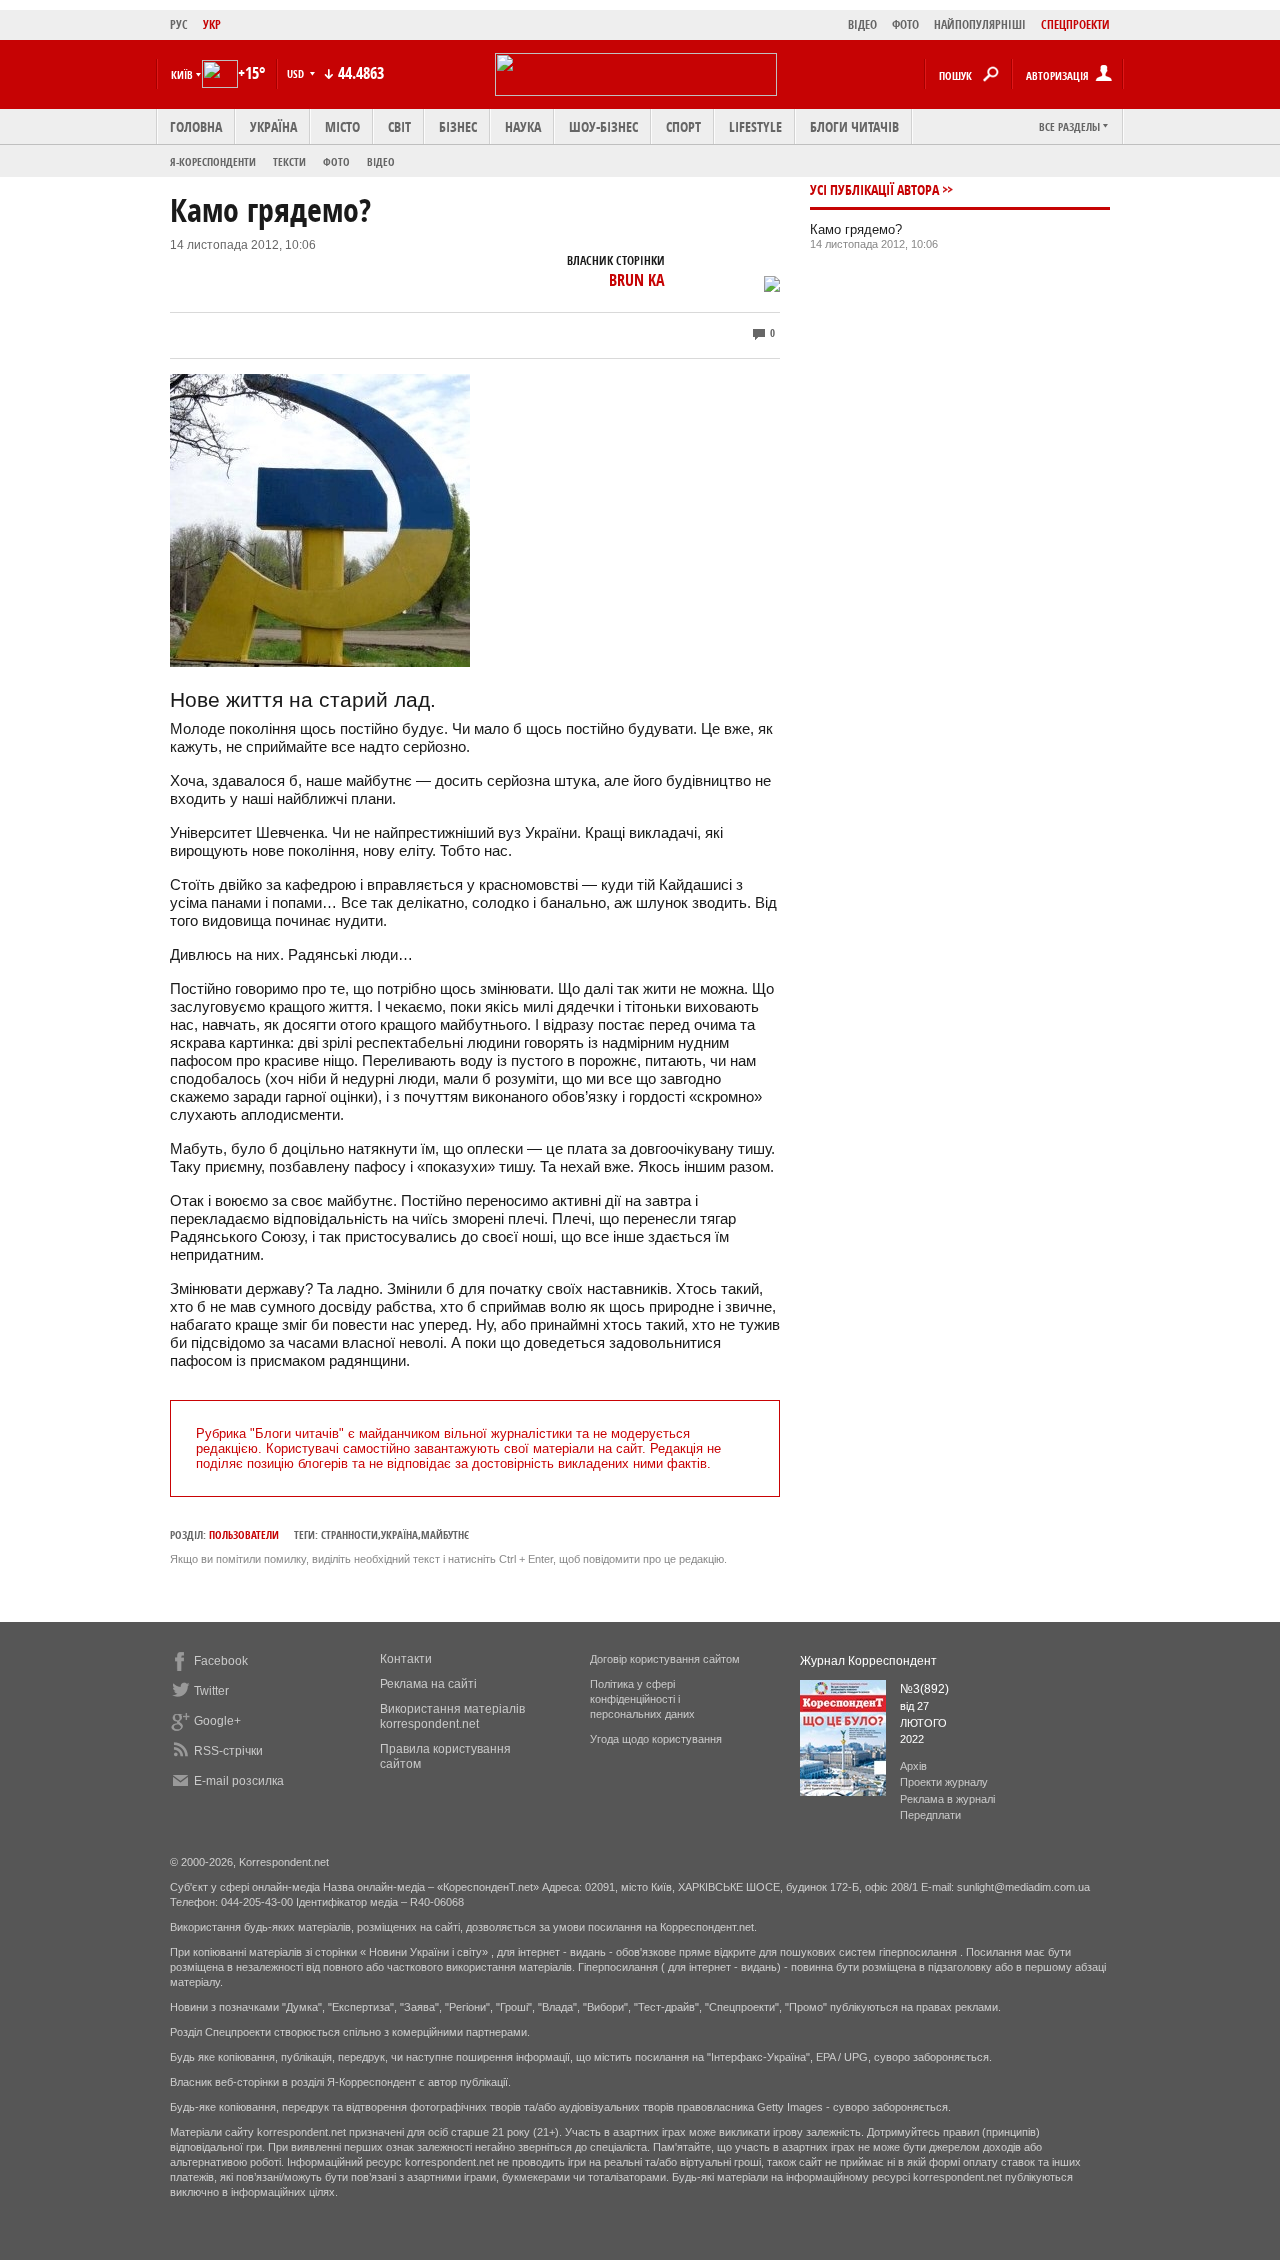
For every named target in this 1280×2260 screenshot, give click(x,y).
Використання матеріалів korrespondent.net (452, 1716)
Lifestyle (755, 126)
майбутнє (445, 1534)
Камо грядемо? (856, 229)
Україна (273, 126)
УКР (212, 24)
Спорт (683, 126)
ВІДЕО (862, 24)
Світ (399, 126)
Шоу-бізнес (603, 126)
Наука (523, 126)
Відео (381, 161)
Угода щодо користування (656, 1739)
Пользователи (244, 1534)
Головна (196, 126)
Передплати (930, 1815)
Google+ (217, 1721)
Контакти (406, 1659)
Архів (913, 1766)
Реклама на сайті (428, 1684)
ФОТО (905, 24)
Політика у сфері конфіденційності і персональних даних (642, 1699)
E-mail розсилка (239, 1781)
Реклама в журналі (947, 1799)
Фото (336, 161)
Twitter (211, 1691)
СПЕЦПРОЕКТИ (1075, 24)
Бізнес (458, 126)
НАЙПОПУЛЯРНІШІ (980, 24)
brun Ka (637, 280)
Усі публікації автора (874, 189)
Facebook (221, 1661)
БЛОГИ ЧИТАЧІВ (854, 126)
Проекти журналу (944, 1782)
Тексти (289, 161)
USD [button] (297, 73)
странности (349, 1534)
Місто (342, 126)
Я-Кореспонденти (213, 161)
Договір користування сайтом (665, 1659)
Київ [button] (182, 74)
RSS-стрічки (228, 1751)
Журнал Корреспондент (868, 1661)
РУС (179, 24)
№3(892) (924, 1689)
